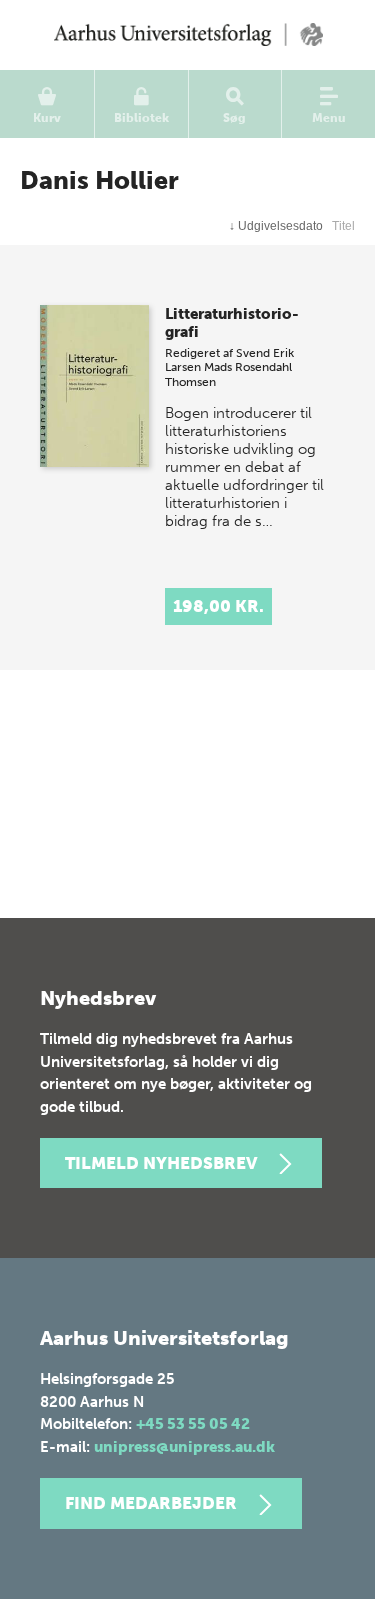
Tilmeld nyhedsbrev (161, 1163)
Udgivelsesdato (276, 226)
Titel (343, 226)
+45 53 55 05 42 (193, 1424)
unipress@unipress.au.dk (184, 1447)
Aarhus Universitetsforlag (187, 35)
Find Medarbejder (151, 1503)
